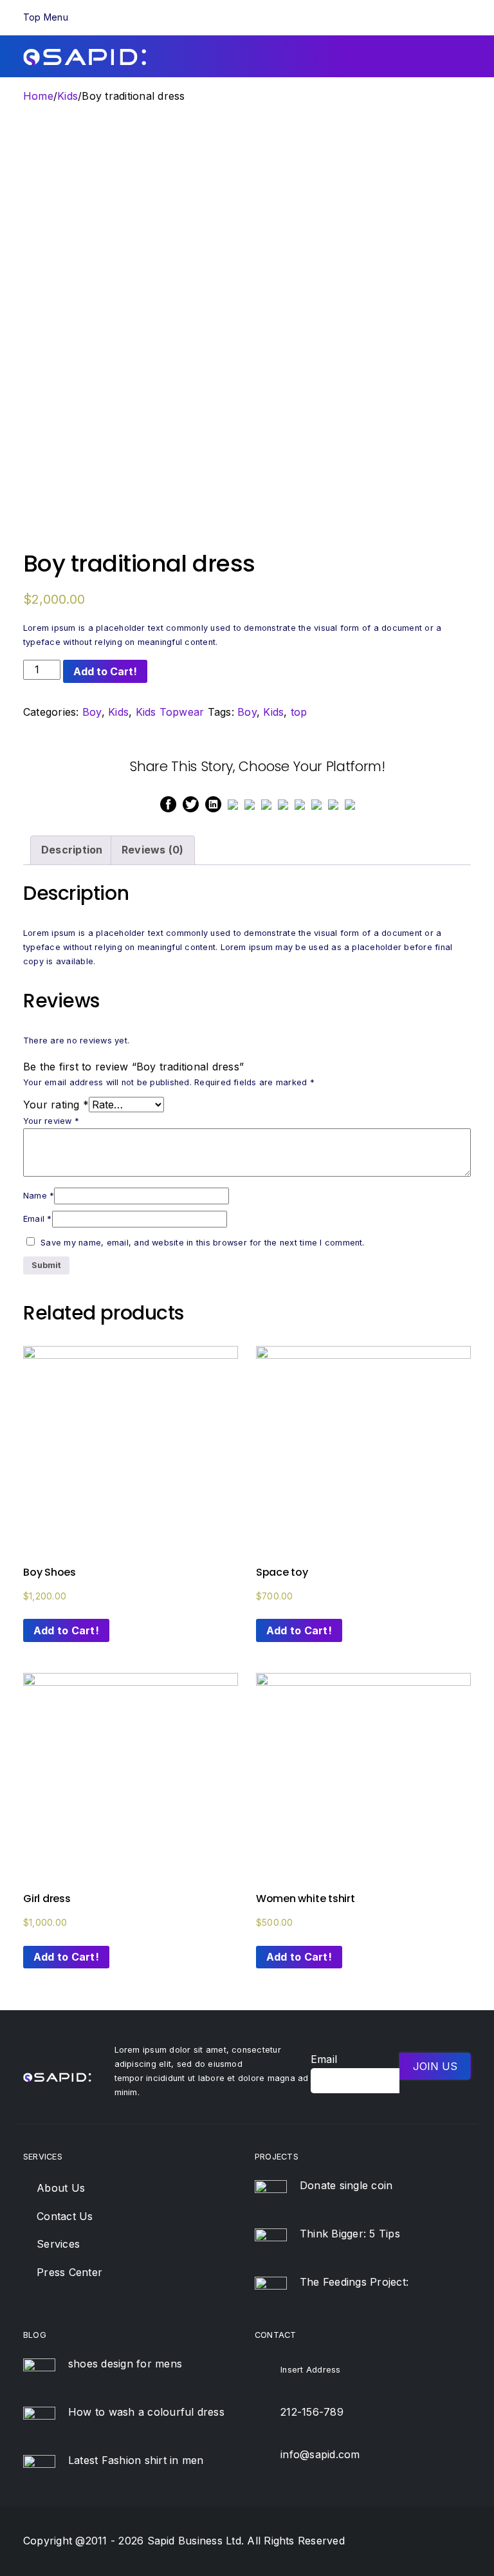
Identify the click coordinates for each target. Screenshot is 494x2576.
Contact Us (65, 2216)
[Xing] (316, 803)
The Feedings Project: (354, 2282)
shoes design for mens (125, 2364)
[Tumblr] (283, 803)
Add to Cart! (105, 671)
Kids (68, 96)
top (299, 712)
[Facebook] (168, 803)
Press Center (69, 2272)
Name (39, 1196)
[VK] (300, 803)
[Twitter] (191, 803)
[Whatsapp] (250, 803)
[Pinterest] (233, 803)
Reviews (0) (153, 850)
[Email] (333, 803)
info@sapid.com (320, 2454)
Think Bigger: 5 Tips (350, 2234)
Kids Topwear (170, 712)
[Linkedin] (213, 803)
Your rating (56, 1105)
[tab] (72, 850)
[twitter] (414, 2542)
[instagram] (461, 2542)
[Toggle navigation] (466, 17)
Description (72, 850)
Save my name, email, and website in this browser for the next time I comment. (202, 1243)
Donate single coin (346, 2185)
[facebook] (390, 2542)
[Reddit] (266, 803)
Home (38, 96)
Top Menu (46, 17)
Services (58, 2244)
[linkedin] (437, 2542)
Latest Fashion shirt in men (136, 2460)
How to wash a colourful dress (146, 2412)
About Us (61, 2188)
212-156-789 (312, 2412)
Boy (92, 712)
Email (38, 1219)
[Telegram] (350, 803)
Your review (51, 1121)
